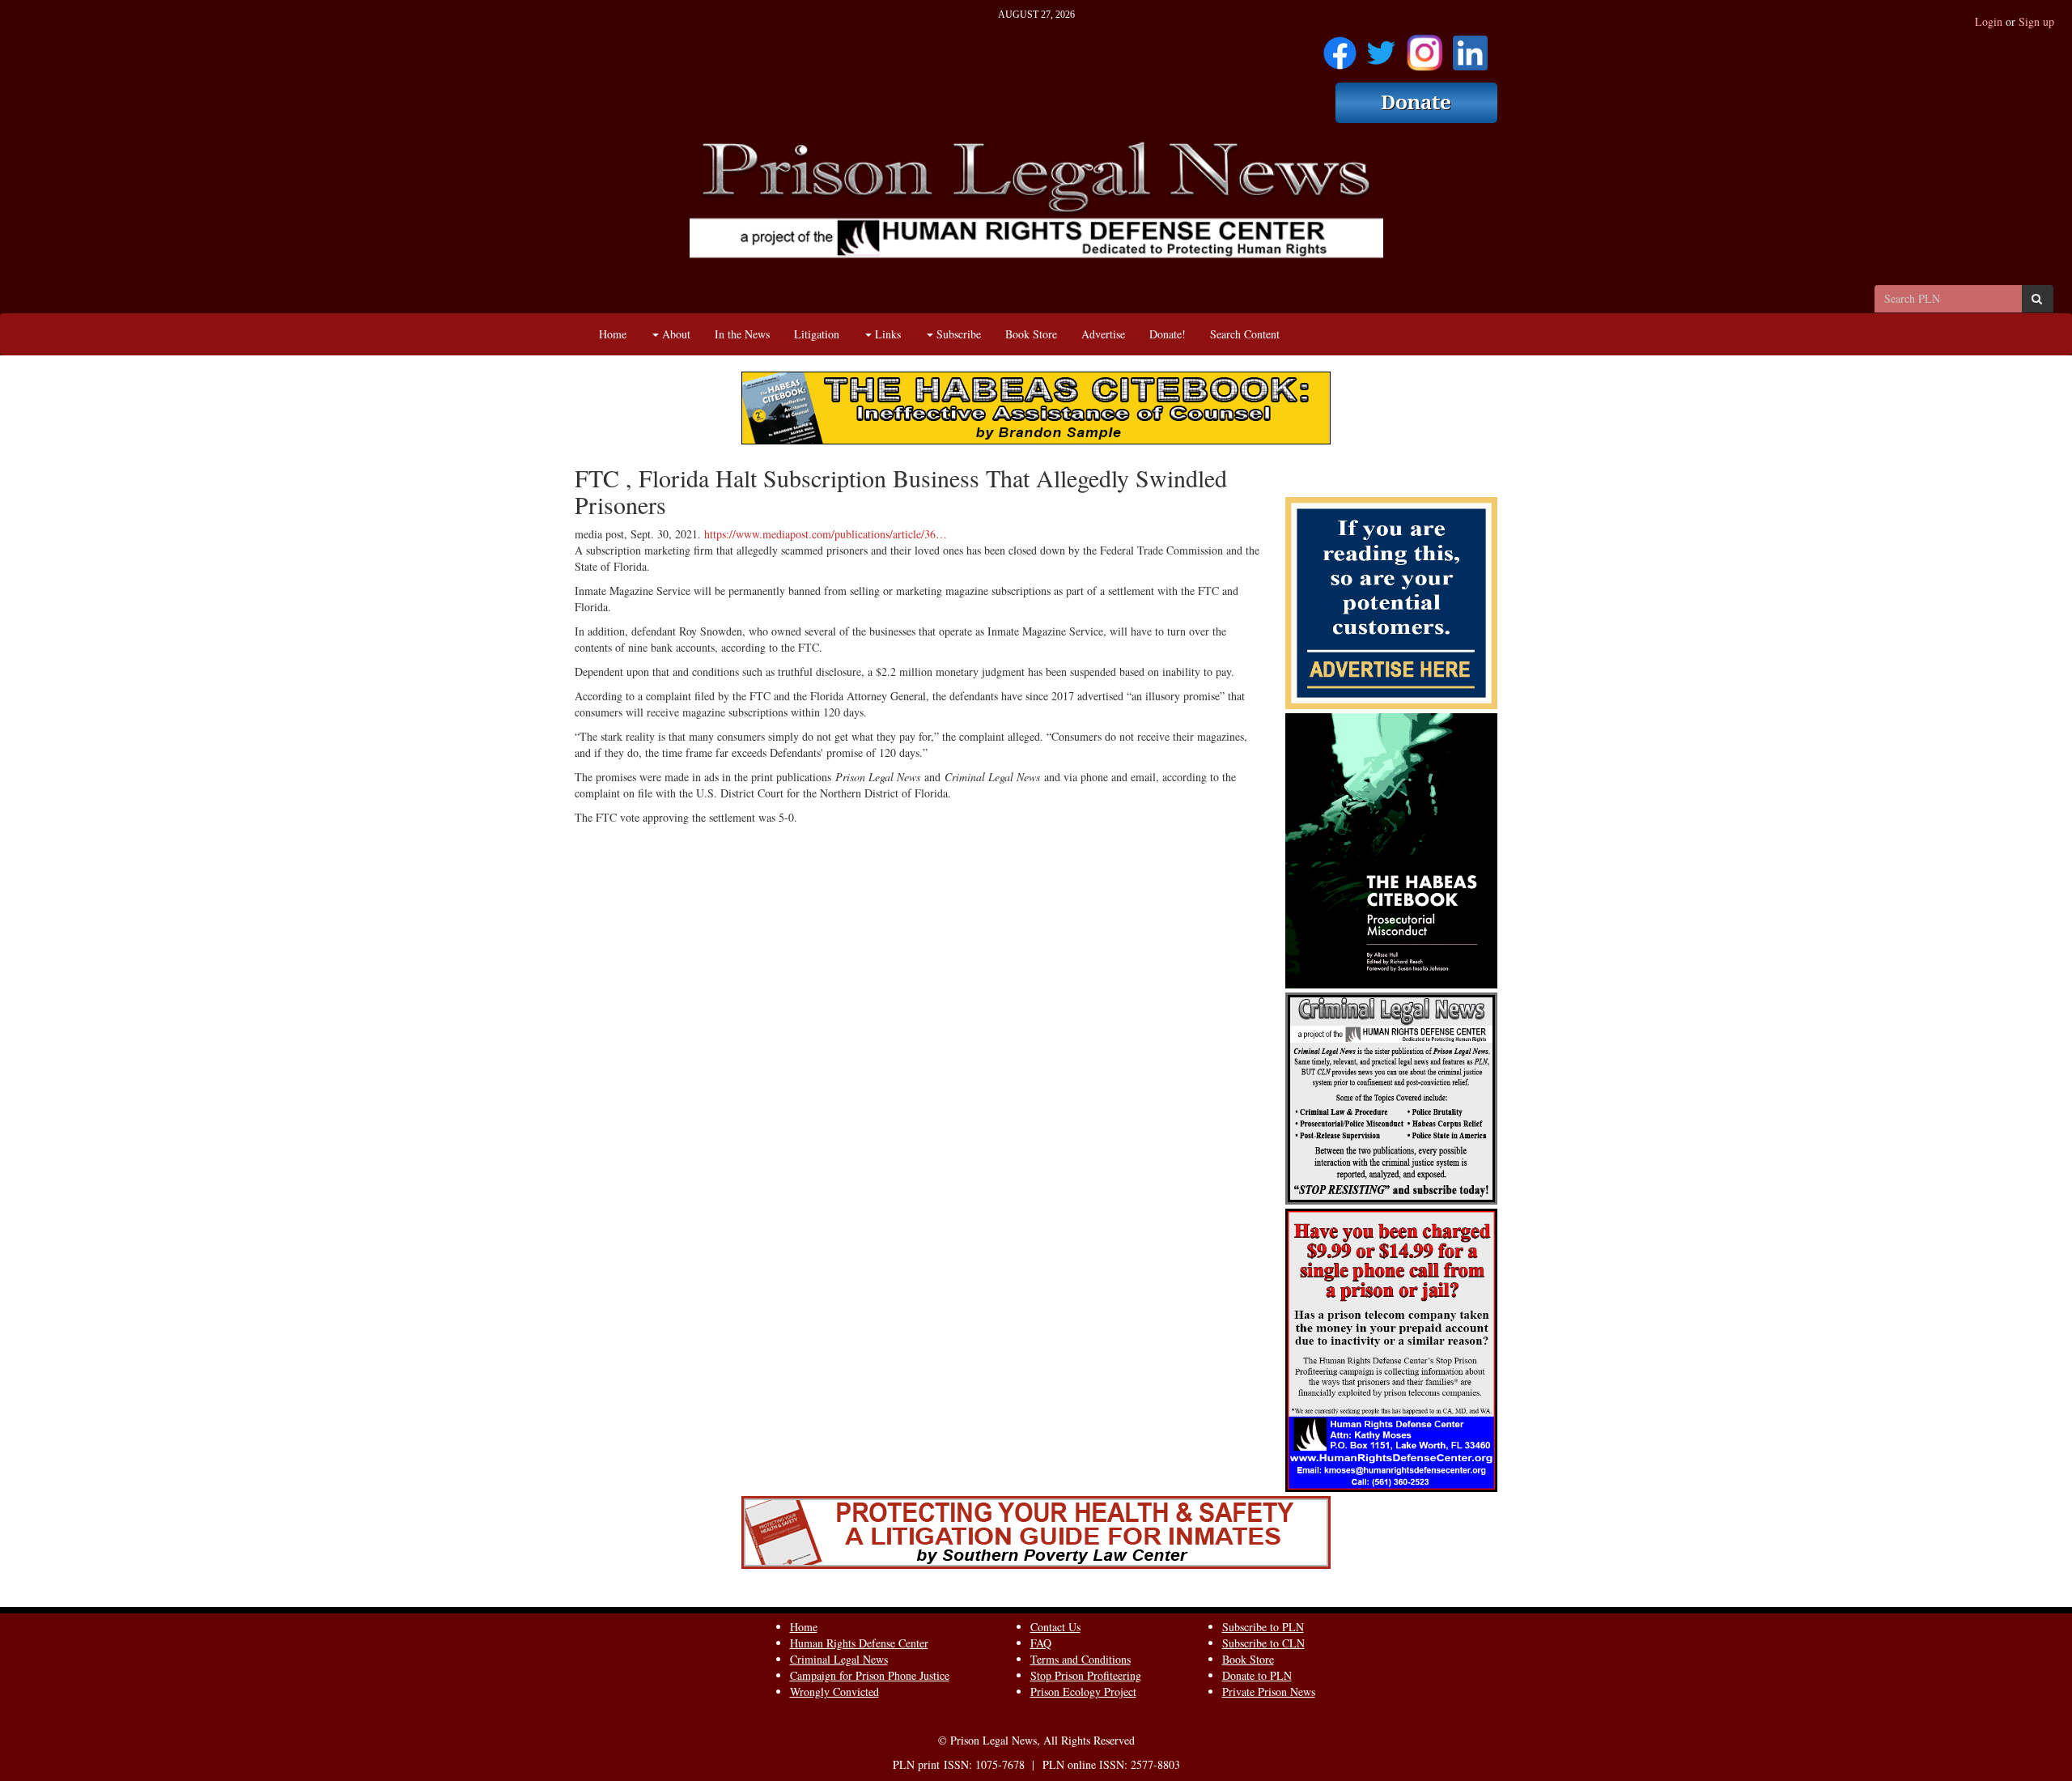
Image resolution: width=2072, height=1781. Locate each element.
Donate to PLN (1257, 1675)
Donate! (1168, 334)
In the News (742, 334)
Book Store (1031, 334)
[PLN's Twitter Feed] (1381, 47)
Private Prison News (1269, 1692)
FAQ (1041, 1643)
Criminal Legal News (839, 1659)
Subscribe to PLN (1263, 1627)
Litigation (817, 334)
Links (886, 334)
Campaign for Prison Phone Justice (870, 1675)
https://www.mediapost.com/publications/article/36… (826, 534)
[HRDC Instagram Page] (1424, 47)
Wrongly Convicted (834, 1692)
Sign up (2036, 21)
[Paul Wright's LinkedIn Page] (1470, 47)
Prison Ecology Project (1083, 1692)
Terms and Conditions (1081, 1659)
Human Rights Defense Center (859, 1643)
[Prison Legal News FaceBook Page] (1340, 47)
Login (1989, 21)
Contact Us (1055, 1627)
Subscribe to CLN (1263, 1643)
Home (613, 334)
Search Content (1245, 334)
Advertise (1103, 334)
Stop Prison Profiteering (1086, 1675)
